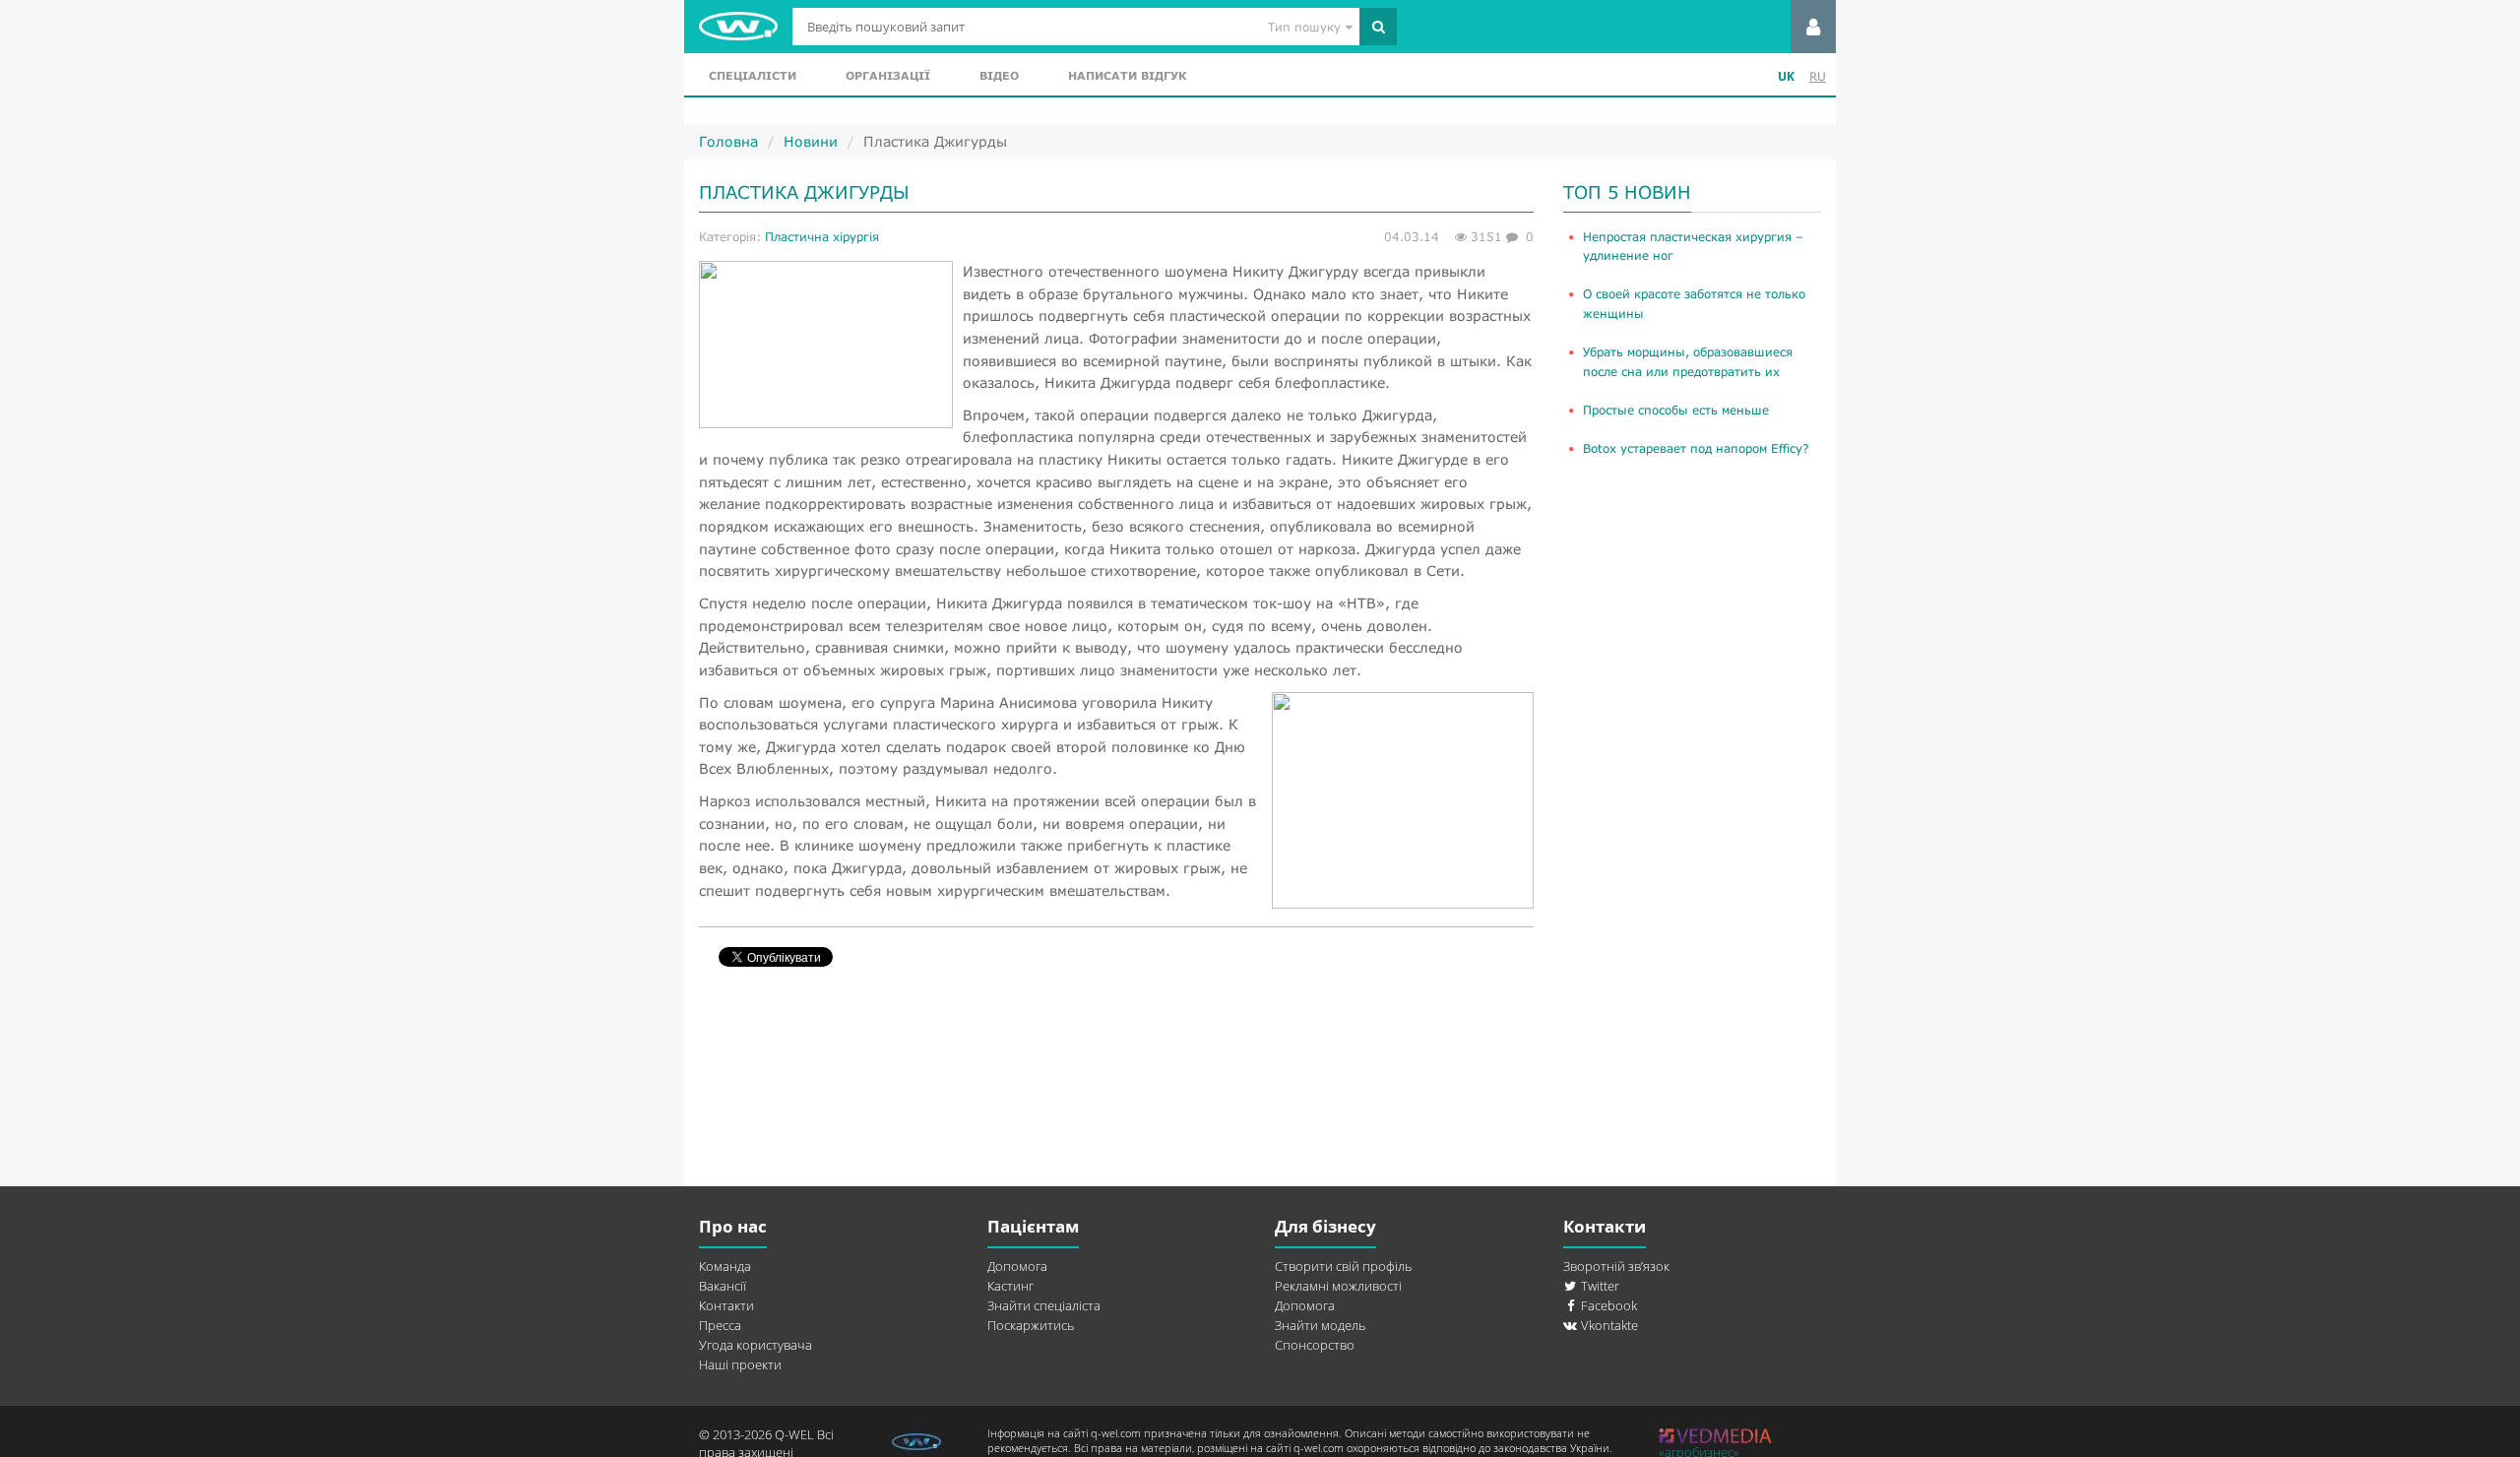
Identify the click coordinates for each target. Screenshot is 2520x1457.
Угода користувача (756, 1345)
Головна (728, 141)
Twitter (1599, 1286)
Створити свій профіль (1343, 1266)
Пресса (720, 1325)
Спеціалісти (753, 75)
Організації (888, 75)
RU (1818, 76)
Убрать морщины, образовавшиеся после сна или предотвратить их (1688, 361)
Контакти (726, 1305)
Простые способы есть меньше (1676, 410)
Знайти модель (1320, 1325)
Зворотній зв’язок (1616, 1266)
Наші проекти (740, 1364)
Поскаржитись (1031, 1325)
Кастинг (1010, 1286)
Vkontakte (1608, 1325)
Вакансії (723, 1286)
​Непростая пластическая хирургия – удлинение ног (1693, 246)
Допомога (1017, 1266)
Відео (999, 75)
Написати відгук (1127, 75)
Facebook (1607, 1305)
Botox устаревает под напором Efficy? (1696, 448)
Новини (811, 141)
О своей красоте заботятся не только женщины (1694, 303)
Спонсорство (1315, 1345)
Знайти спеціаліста (1044, 1305)
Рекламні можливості (1338, 1286)
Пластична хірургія (822, 237)
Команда (725, 1266)
